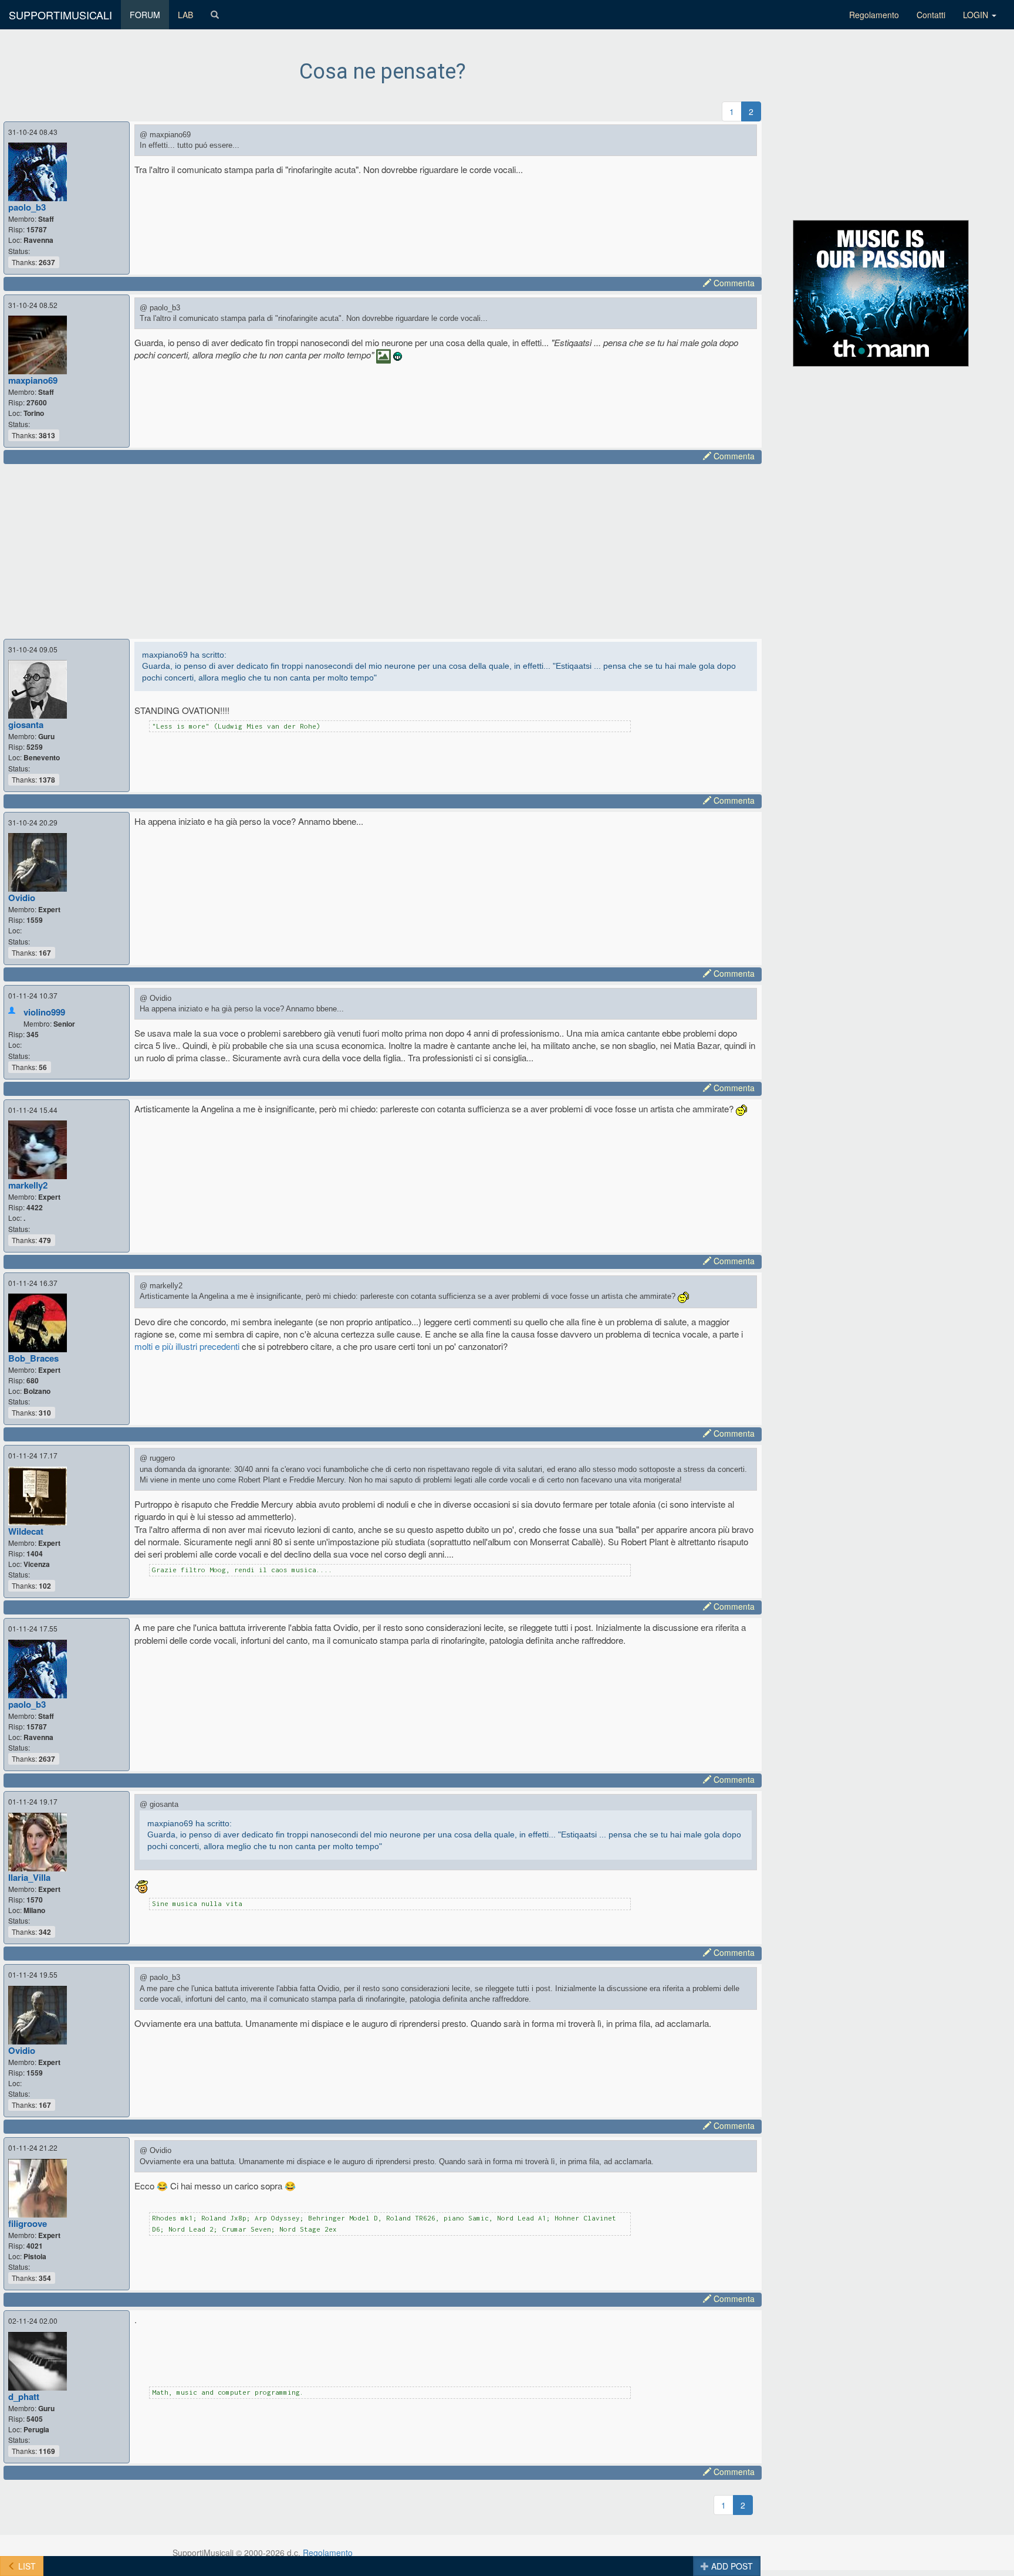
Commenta (733, 283)
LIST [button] (26, 2566)
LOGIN (977, 15)
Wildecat (26, 1531)
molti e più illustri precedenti (187, 1346)
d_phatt (24, 2396)
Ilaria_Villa (29, 1877)
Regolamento (874, 15)
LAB (185, 15)
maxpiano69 (33, 380)
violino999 (44, 1012)
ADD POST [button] (731, 2566)
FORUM (145, 15)
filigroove (28, 2223)
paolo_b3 (27, 207)
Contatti (931, 15)
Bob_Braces (33, 1358)
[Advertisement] (364, 550)
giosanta (26, 725)
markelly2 (28, 1185)
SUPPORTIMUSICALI (60, 15)
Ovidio (22, 898)
